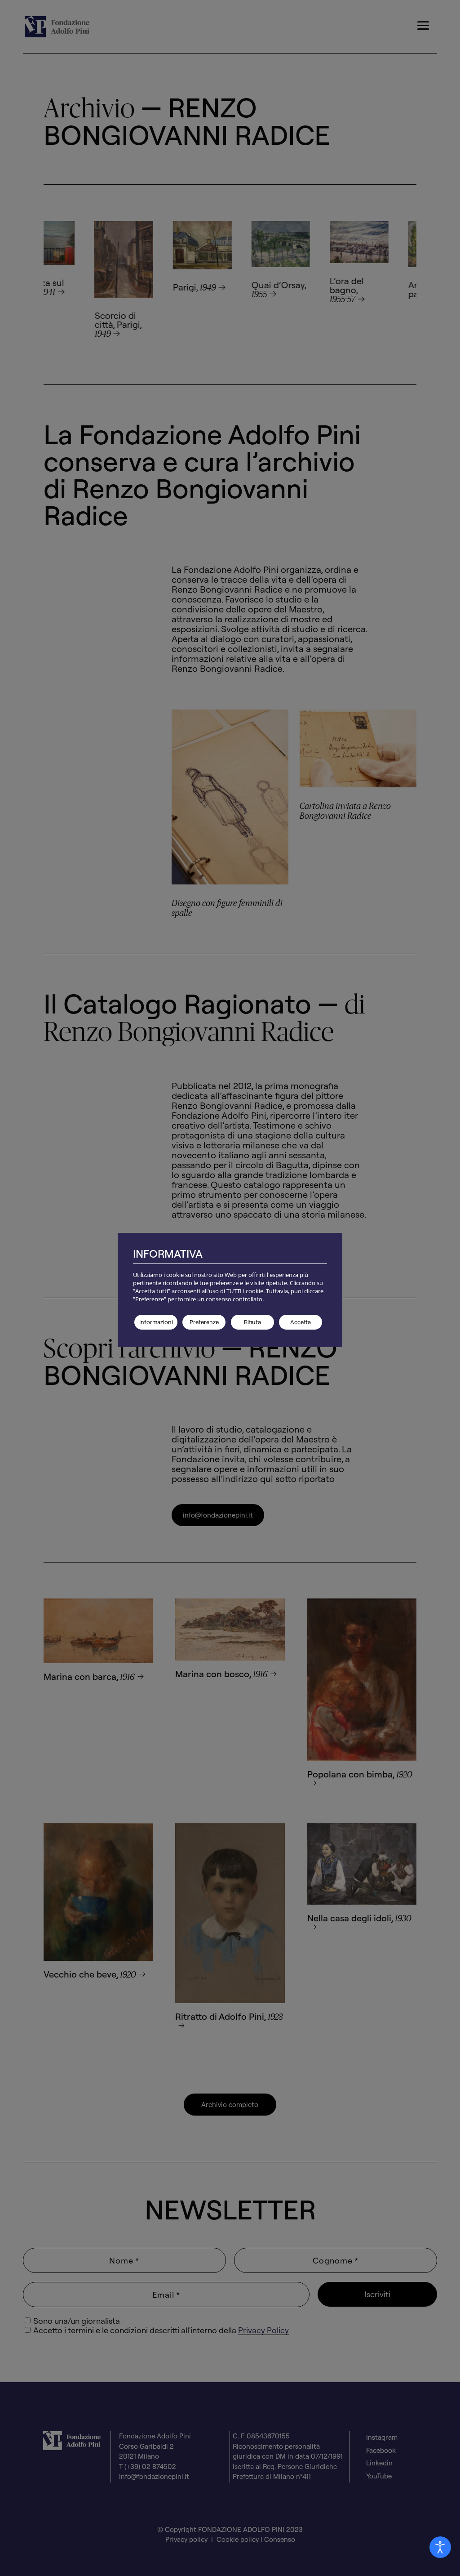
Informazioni (156, 1322)
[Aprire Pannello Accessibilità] (440, 2547)
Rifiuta (252, 1322)
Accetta (301, 1322)
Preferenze (204, 1322)
